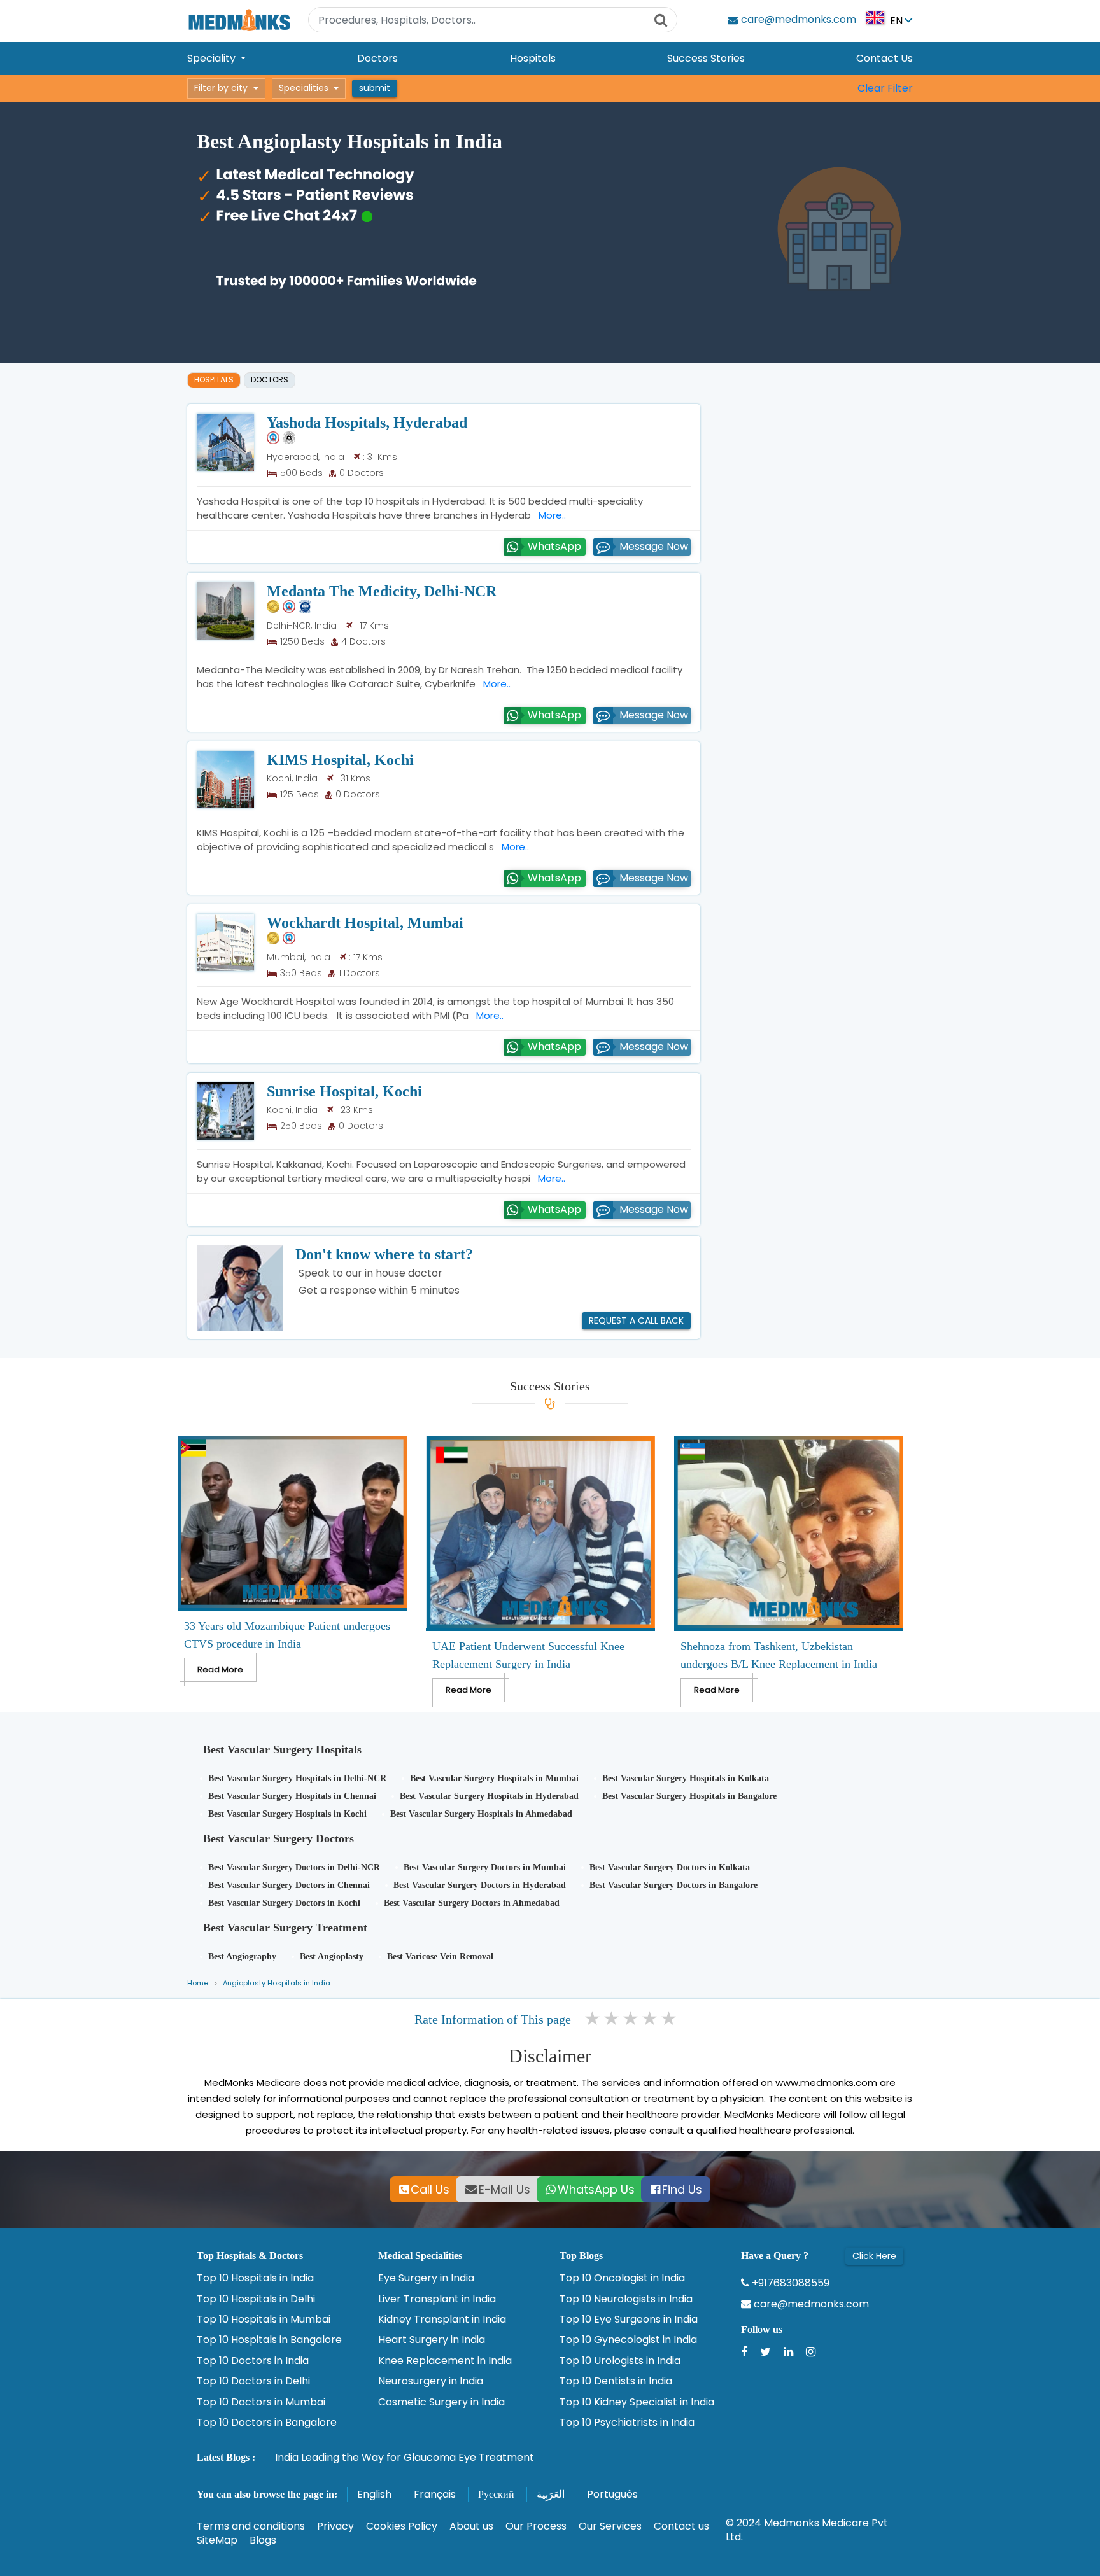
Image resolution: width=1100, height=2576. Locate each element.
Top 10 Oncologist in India (622, 2278)
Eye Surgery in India (426, 2278)
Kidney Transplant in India (442, 2320)
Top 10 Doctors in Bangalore (267, 2423)
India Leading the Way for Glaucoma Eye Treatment (405, 2457)
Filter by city (221, 88)
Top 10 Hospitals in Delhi (256, 2299)
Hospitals (533, 58)
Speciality (213, 58)
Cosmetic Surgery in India (441, 2402)
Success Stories (706, 58)
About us (471, 2526)
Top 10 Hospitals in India (255, 2278)
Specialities (304, 88)
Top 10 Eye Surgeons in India (629, 2320)
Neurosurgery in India (431, 2381)
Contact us (681, 2526)
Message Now (654, 546)
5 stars (670, 2019)
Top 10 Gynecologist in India (628, 2340)
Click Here (874, 2256)
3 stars (631, 2019)
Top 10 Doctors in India (253, 2361)
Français (435, 2494)
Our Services (610, 2526)
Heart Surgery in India (432, 2340)
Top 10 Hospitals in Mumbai (264, 2320)
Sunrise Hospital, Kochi (344, 1091)
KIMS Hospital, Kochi (340, 760)
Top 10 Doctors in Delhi (253, 2381)
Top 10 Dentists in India (616, 2381)
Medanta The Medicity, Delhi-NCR (382, 591)
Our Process (536, 2526)
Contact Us (885, 58)
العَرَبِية (551, 2494)
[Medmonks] (239, 19)
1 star (593, 2019)
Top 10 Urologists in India (620, 2361)
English (374, 2494)
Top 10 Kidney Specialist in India (637, 2402)
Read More (220, 1669)
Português (612, 2494)
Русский (496, 2494)
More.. (550, 515)
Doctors (377, 58)
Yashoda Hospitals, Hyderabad (367, 423)
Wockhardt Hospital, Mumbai (365, 923)
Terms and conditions (251, 2526)
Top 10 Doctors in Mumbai (261, 2402)
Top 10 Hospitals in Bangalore (269, 2340)
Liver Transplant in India (437, 2299)
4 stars (651, 2019)
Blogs (263, 2540)
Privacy (335, 2526)
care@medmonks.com (810, 2304)
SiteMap (217, 2540)
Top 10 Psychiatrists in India (627, 2423)
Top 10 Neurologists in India (626, 2299)
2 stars (612, 2019)
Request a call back (636, 1320)
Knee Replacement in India (445, 2361)
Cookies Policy (402, 2526)
